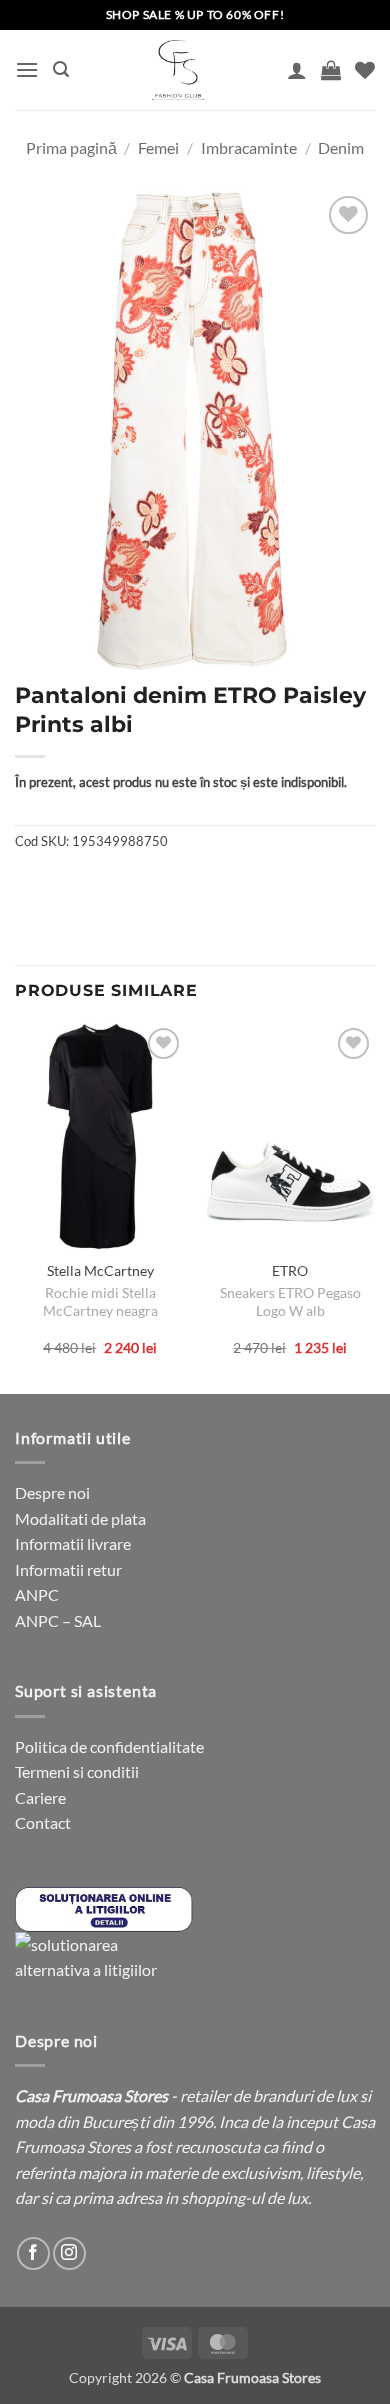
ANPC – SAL (58, 1620)
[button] (27, 69)
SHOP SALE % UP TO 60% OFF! (195, 14)
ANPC (37, 1594)
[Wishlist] (365, 70)
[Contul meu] (297, 70)
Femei (158, 147)
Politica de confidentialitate (109, 1746)
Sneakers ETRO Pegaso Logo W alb (290, 1302)
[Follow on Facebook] (33, 2253)
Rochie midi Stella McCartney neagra (100, 1302)
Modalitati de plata (80, 1518)
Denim (341, 147)
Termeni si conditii (77, 1771)
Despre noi (52, 1492)
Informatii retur (68, 1569)
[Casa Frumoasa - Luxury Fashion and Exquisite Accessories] (178, 70)
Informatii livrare (73, 1543)
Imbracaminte (249, 147)
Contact (43, 1822)
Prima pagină (71, 147)
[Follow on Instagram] (69, 2253)
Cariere (40, 1797)
